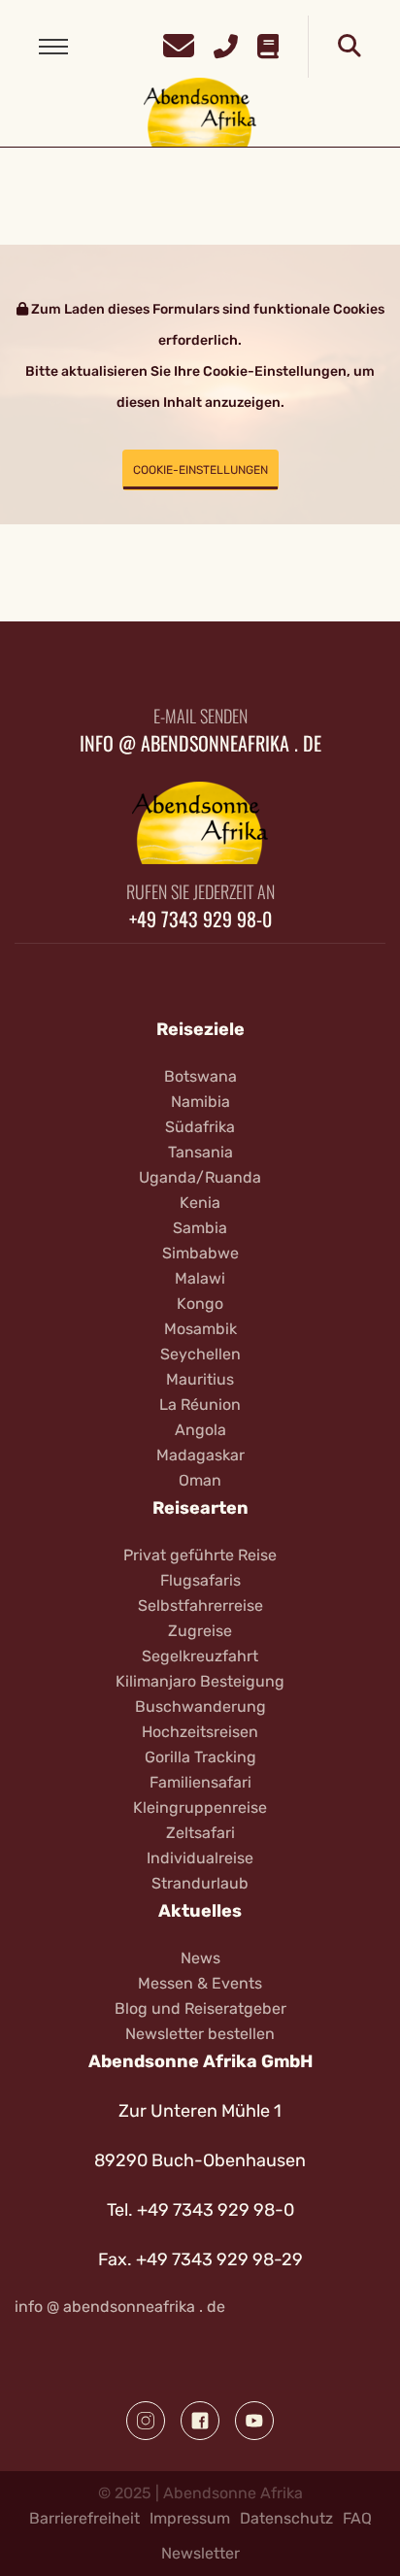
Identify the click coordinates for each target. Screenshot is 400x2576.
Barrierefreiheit (84, 2518)
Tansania (200, 1152)
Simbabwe (200, 1253)
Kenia (200, 1203)
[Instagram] (146, 2421)
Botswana (200, 1076)
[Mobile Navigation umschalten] (53, 47)
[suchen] (350, 47)
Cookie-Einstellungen (200, 470)
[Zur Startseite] (200, 111)
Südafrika (200, 1127)
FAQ (357, 2518)
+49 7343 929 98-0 (200, 919)
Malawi (200, 1278)
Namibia (200, 1102)
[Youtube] (254, 2421)
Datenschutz (286, 2518)
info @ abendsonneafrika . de (200, 743)
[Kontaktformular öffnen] (179, 43)
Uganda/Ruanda (200, 1177)
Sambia (200, 1228)
